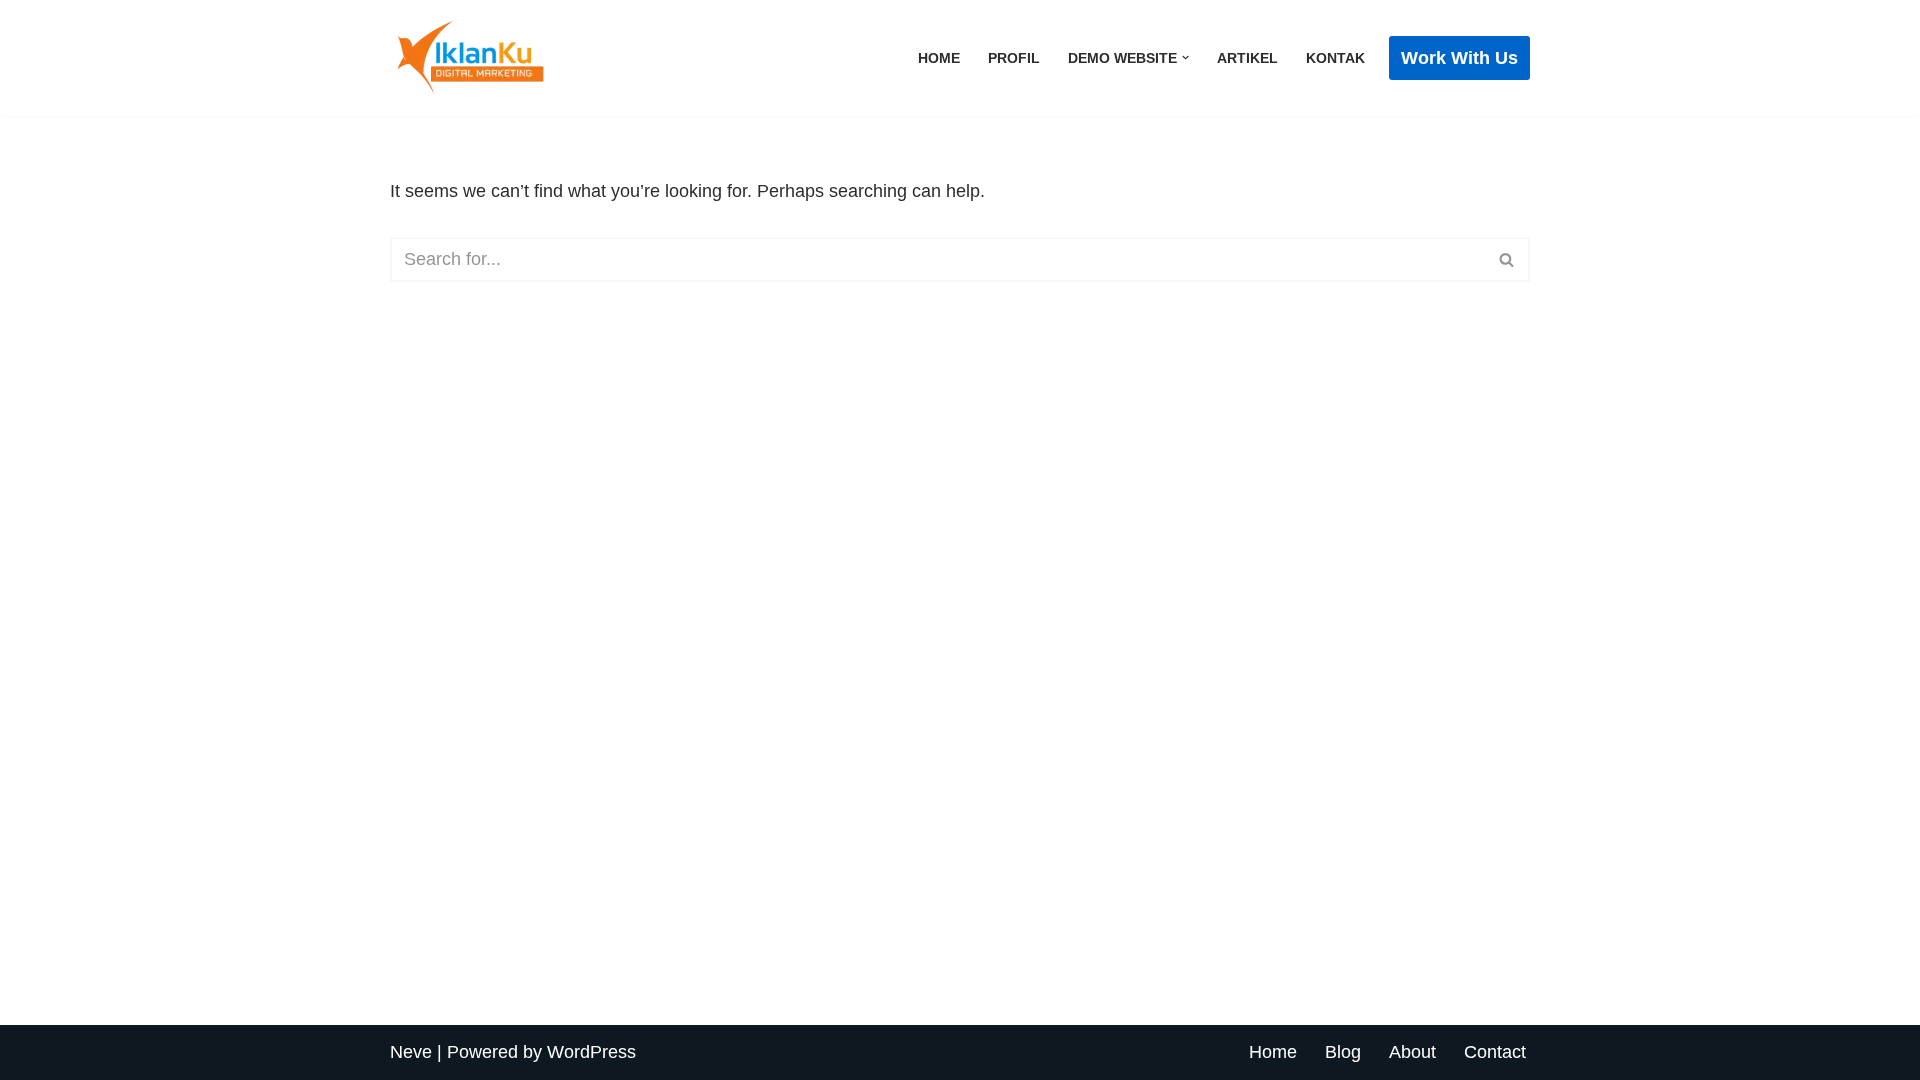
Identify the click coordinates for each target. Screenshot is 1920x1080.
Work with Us (1459, 58)
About (1412, 1052)
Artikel (1247, 58)
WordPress (591, 1052)
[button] (1185, 57)
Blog (1343, 1052)
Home (939, 58)
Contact (1495, 1052)
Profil (1014, 58)
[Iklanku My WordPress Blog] (490, 58)
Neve (411, 1052)
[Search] (1507, 259)
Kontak (1335, 58)
